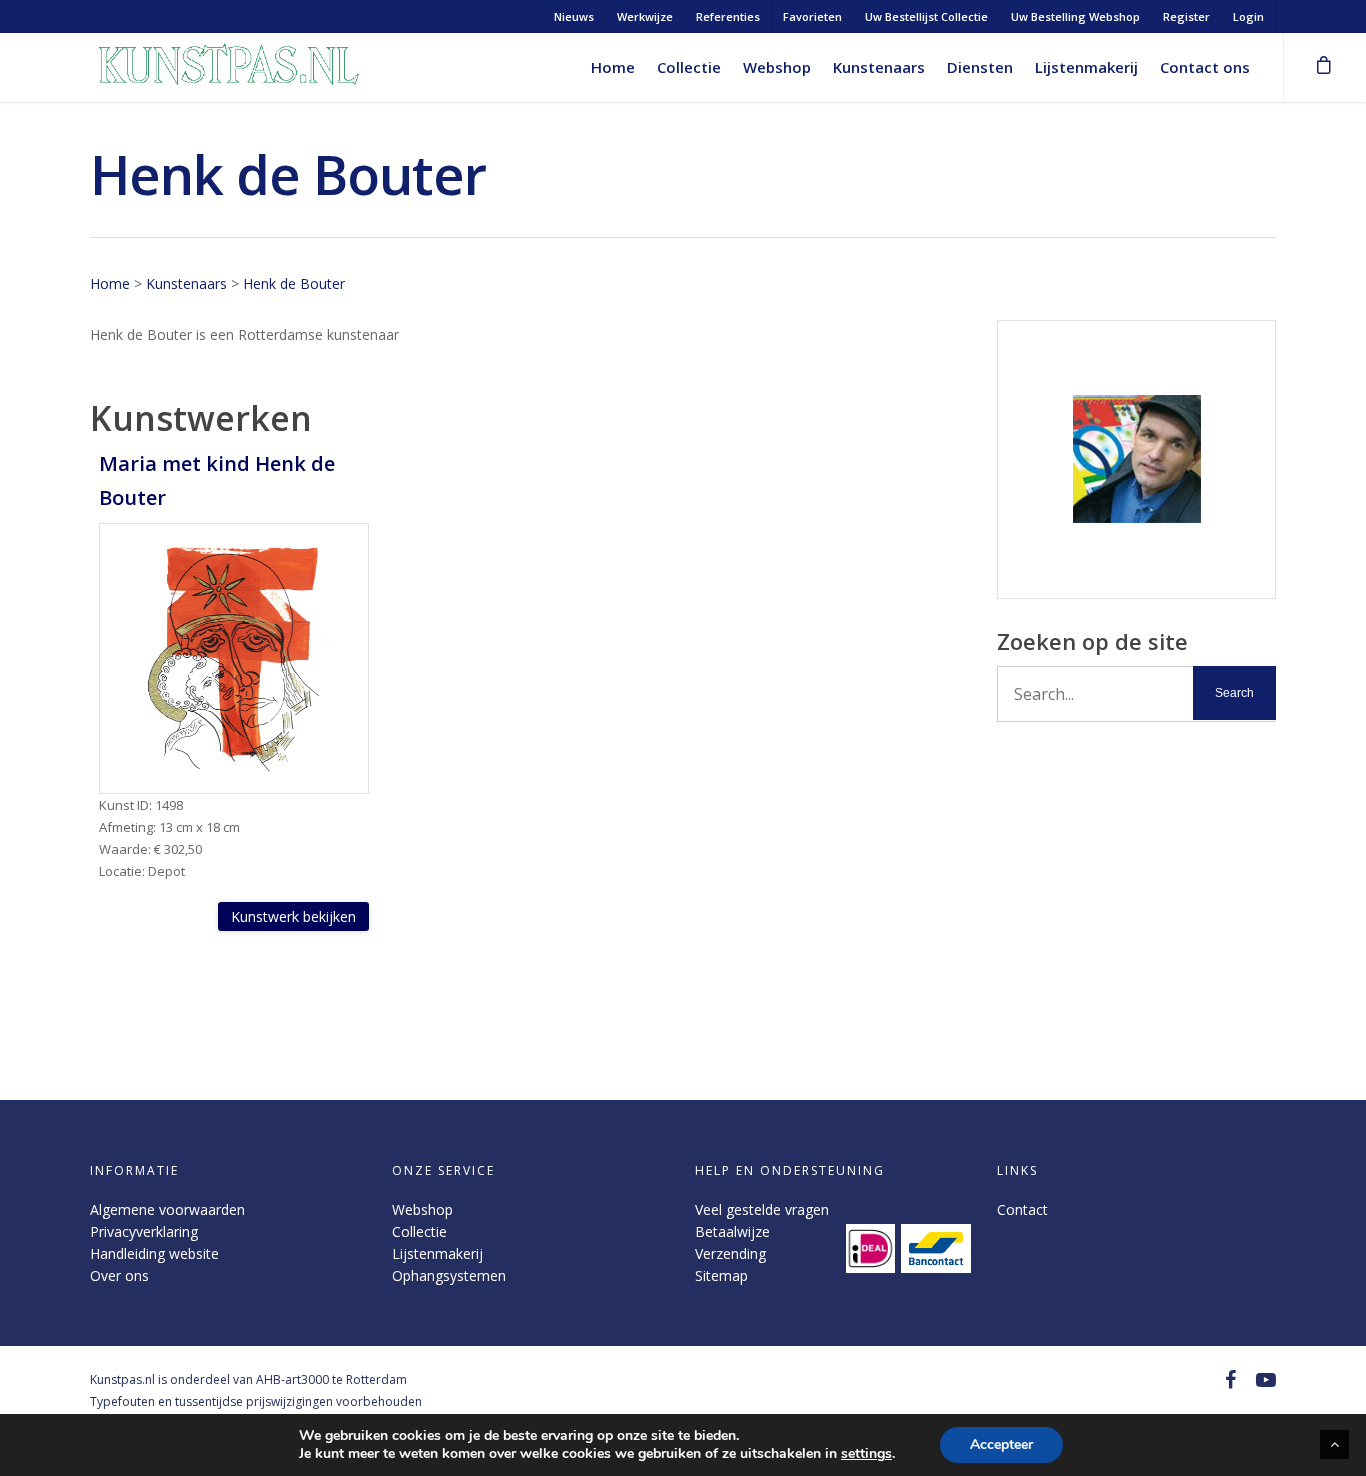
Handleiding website (154, 1253)
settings (866, 1454)
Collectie (689, 67)
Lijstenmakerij (1086, 67)
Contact (1022, 1209)
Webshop (777, 67)
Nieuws (574, 16)
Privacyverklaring (144, 1231)
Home (613, 67)
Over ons (119, 1275)
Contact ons (1205, 67)
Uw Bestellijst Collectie (926, 16)
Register (1186, 16)
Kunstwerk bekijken (293, 916)
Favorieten (812, 16)
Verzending (730, 1253)
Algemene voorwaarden (167, 1209)
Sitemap (721, 1275)
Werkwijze (645, 16)
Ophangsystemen (449, 1275)
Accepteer (1001, 1444)
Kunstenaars (879, 67)
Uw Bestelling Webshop (1075, 16)
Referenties (728, 16)
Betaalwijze (732, 1231)
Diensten (980, 67)
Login (1248, 16)
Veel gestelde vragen (762, 1209)
